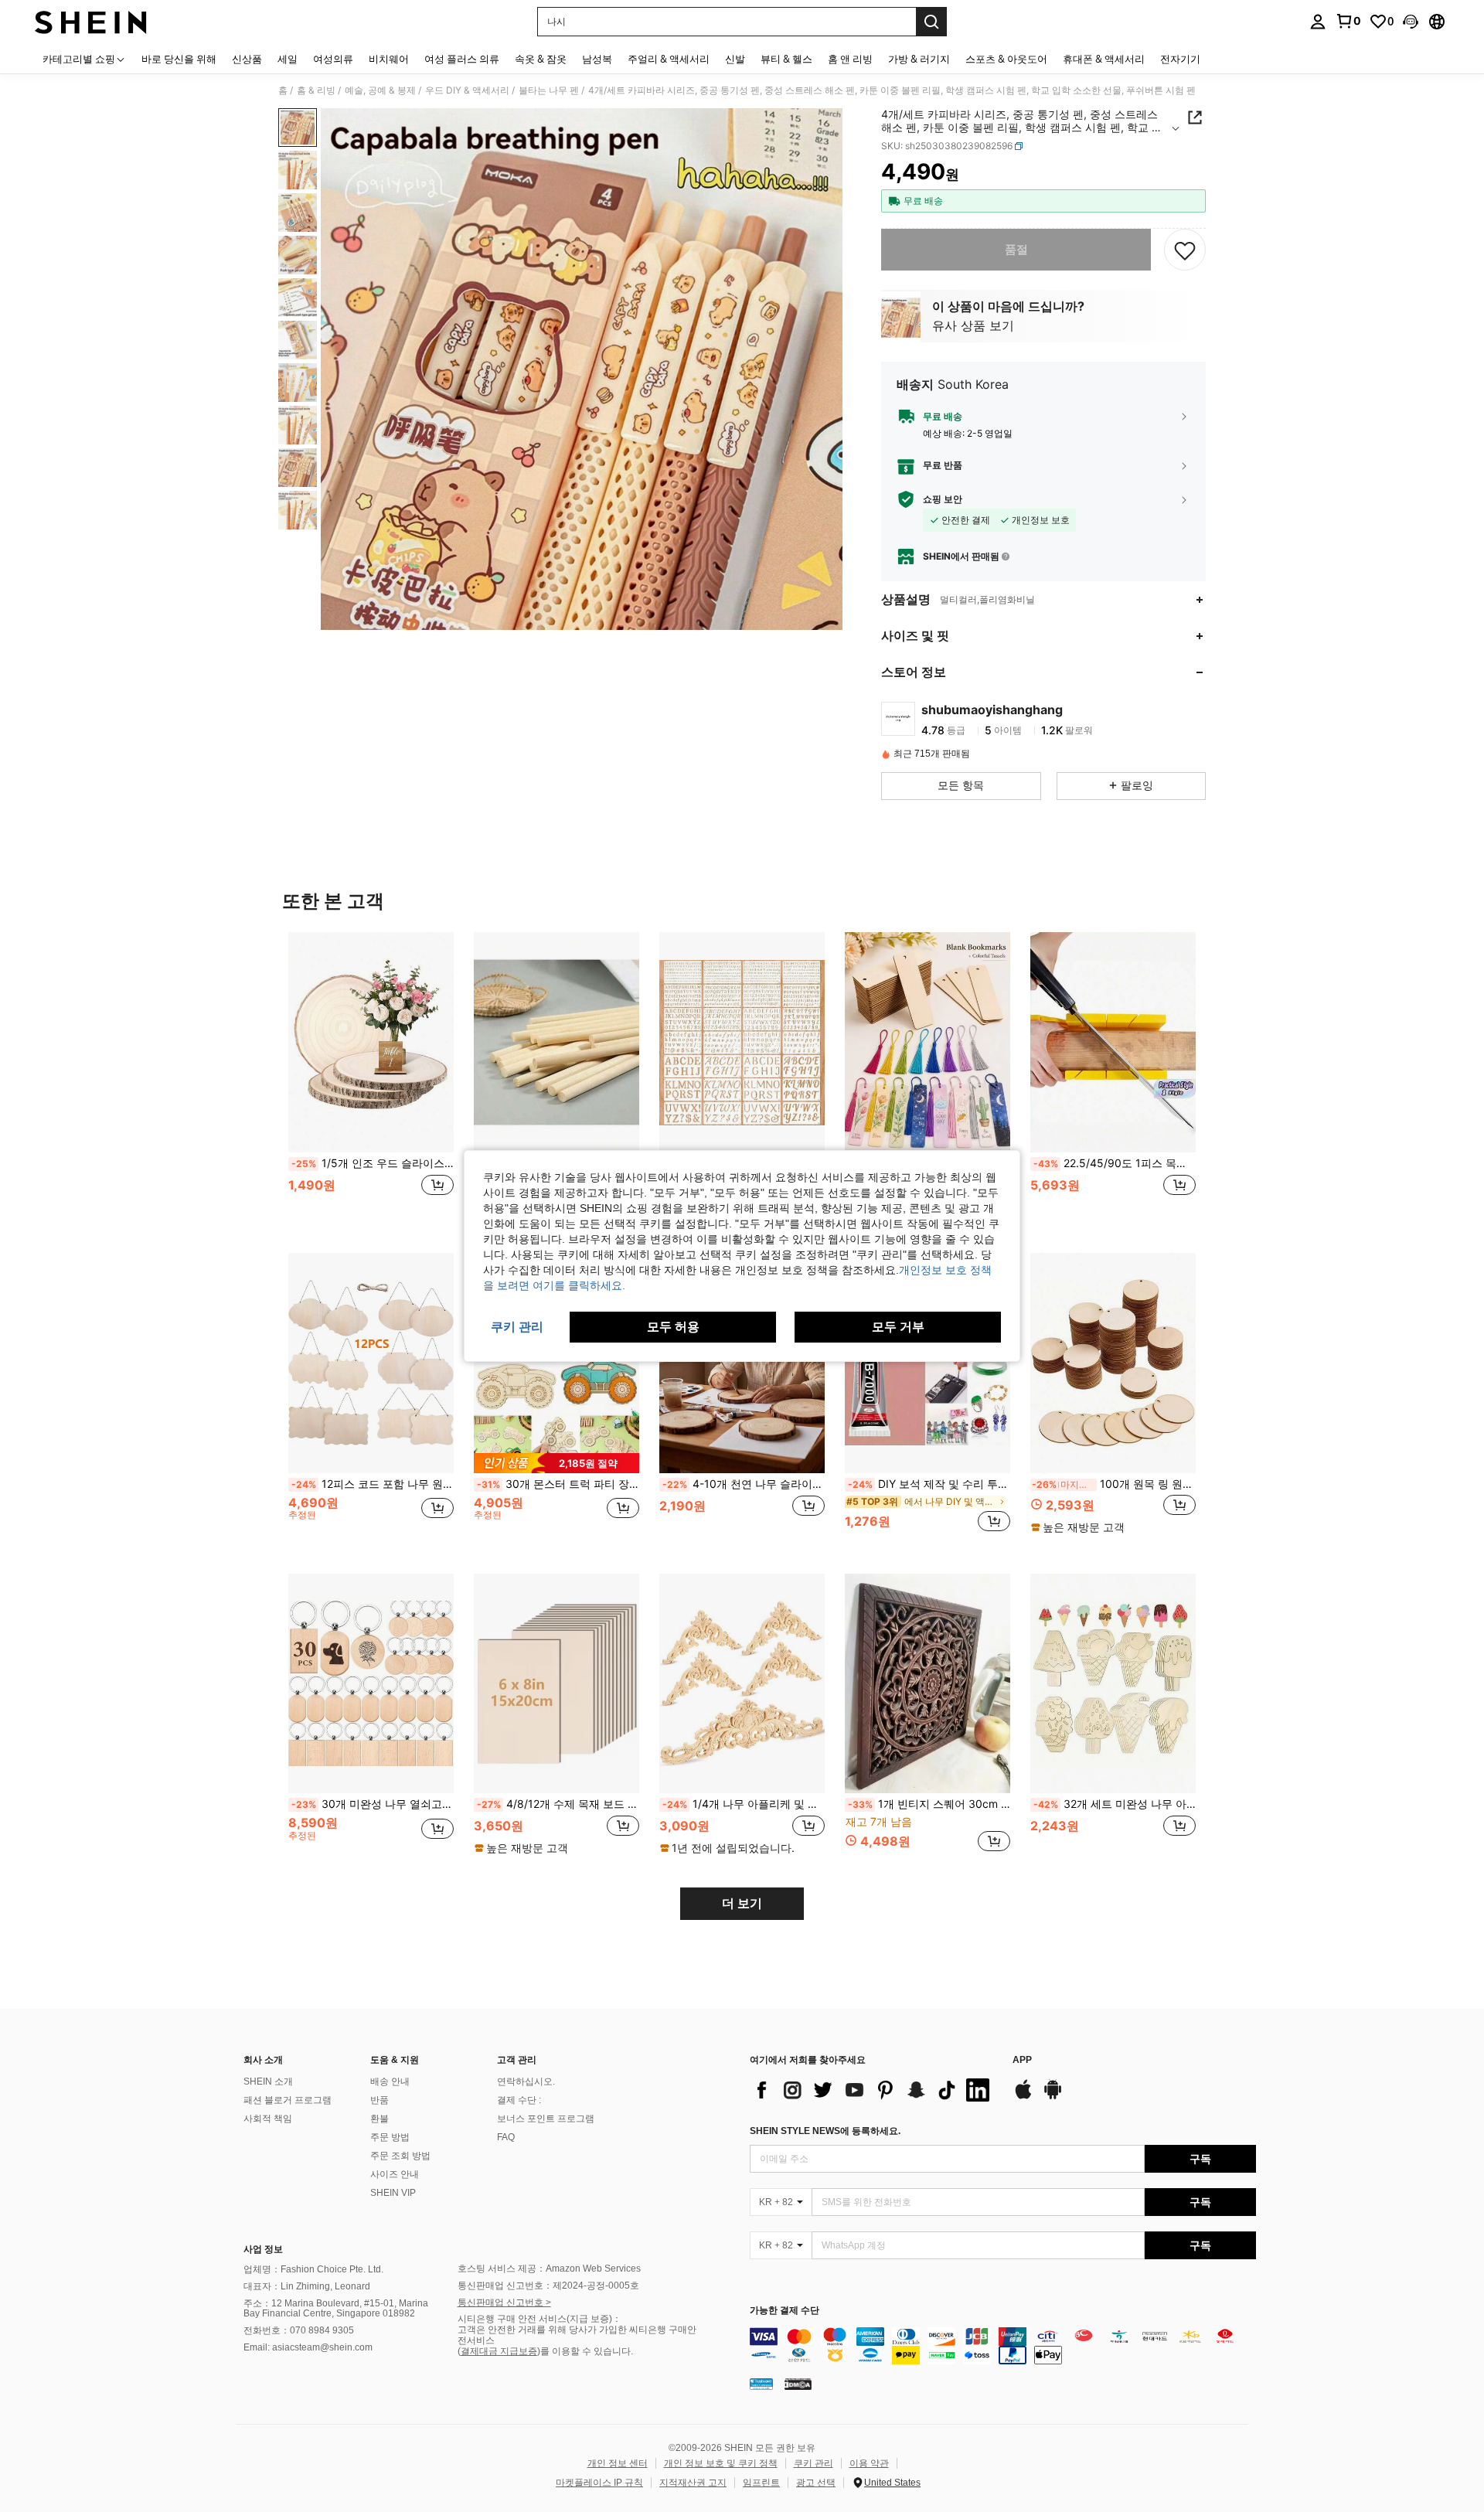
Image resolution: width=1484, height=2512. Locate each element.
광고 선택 (816, 2483)
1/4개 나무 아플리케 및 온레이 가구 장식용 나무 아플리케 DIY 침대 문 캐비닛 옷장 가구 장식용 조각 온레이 (744, 1804)
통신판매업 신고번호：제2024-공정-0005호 (548, 2286)
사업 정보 (263, 2249)
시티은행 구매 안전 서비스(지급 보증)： (539, 2319)
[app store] (1023, 2097)
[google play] (1053, 2097)
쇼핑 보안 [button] (943, 499)
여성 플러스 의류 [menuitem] (462, 59)
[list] (873, 2090)
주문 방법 (390, 2137)
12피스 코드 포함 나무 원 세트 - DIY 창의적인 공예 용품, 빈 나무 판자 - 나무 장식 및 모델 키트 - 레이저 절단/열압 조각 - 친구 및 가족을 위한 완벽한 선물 (373, 1484)
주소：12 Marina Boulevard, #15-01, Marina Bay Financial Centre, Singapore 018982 (336, 2309)
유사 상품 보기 (973, 325)
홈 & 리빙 (316, 90)
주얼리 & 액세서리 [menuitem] (669, 59)
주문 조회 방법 (400, 2156)
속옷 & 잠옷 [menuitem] (541, 59)
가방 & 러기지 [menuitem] (919, 59)
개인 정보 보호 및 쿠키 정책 (721, 2463)
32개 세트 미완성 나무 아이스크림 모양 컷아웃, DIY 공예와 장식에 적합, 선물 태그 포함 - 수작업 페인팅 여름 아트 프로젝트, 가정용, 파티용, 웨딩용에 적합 (1115, 1804)
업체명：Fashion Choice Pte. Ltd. (313, 2269)
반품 (380, 2100)
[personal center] (1318, 22)
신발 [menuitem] (735, 59)
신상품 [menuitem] (247, 59)
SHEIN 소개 (268, 2081)
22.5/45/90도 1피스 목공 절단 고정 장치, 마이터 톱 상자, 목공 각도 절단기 (1115, 1163)
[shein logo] (91, 22)
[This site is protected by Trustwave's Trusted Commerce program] (761, 2384)
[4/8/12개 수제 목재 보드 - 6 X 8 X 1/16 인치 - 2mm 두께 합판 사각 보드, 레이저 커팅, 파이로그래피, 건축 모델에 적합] (556, 1684)
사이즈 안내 (395, 2174)
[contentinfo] (1003, 2346)
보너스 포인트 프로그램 (546, 2119)
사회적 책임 (268, 2119)
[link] (1348, 21)
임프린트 (761, 2483)
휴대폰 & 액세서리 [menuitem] (1104, 59)
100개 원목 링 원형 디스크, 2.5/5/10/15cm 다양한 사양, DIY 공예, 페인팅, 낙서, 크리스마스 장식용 (1114, 1484)
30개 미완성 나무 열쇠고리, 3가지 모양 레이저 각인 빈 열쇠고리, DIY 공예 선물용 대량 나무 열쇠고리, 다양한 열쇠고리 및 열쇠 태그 (373, 1804)
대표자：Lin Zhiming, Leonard (307, 2286)
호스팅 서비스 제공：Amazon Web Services (549, 2269)
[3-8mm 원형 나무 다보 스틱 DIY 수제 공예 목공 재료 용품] (556, 1042)
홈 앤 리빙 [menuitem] (850, 59)
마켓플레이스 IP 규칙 (599, 2483)
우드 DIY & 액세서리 (467, 90)
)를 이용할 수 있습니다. (585, 2351)
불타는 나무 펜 (549, 90)
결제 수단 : (519, 2100)
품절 (1016, 249)
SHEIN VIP (393, 2193)
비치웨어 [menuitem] (389, 59)
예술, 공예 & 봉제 (380, 90)
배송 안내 (390, 2081)
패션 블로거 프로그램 (288, 2100)
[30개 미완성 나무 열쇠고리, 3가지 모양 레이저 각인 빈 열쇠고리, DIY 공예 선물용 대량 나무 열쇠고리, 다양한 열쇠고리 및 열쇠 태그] (371, 1684)
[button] (1411, 22)
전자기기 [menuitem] (1180, 59)
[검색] (931, 22)
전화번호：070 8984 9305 (299, 2330)
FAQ (506, 2137)
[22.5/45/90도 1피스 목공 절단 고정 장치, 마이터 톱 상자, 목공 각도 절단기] (1113, 1042)
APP (1022, 2060)
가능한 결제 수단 (785, 2311)
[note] (556, 1463)
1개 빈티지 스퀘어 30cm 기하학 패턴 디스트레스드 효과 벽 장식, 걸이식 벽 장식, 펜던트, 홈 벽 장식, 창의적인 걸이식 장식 (929, 1804)
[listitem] (371, 1080)
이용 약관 (869, 2463)
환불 (380, 2119)
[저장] (1185, 250)
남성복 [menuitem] (597, 59)
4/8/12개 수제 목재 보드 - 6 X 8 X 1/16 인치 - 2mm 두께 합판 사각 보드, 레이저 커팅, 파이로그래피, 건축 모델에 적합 (558, 1804)
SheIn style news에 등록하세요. (825, 2131)
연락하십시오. (526, 2081)
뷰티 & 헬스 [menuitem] (786, 59)
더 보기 (742, 1903)
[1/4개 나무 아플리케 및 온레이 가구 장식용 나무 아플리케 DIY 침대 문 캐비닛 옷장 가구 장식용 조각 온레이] (742, 1684)
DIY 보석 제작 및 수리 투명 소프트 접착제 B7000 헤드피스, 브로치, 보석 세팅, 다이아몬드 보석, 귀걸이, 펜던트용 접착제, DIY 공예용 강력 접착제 (929, 1484)
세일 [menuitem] (288, 59)
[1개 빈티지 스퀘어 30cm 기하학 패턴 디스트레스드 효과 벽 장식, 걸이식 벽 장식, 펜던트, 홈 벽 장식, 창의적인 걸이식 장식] (927, 1684)
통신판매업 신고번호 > (504, 2303)
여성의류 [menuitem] (333, 59)
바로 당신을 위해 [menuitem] (179, 59)
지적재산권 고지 (693, 2483)
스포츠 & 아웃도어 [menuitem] (1006, 59)
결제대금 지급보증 (499, 2351)
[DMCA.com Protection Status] (798, 2384)
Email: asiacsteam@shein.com (308, 2347)
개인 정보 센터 (618, 2463)
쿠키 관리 (813, 2463)
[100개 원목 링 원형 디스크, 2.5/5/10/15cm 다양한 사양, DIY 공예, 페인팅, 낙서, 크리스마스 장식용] (1113, 1363)
